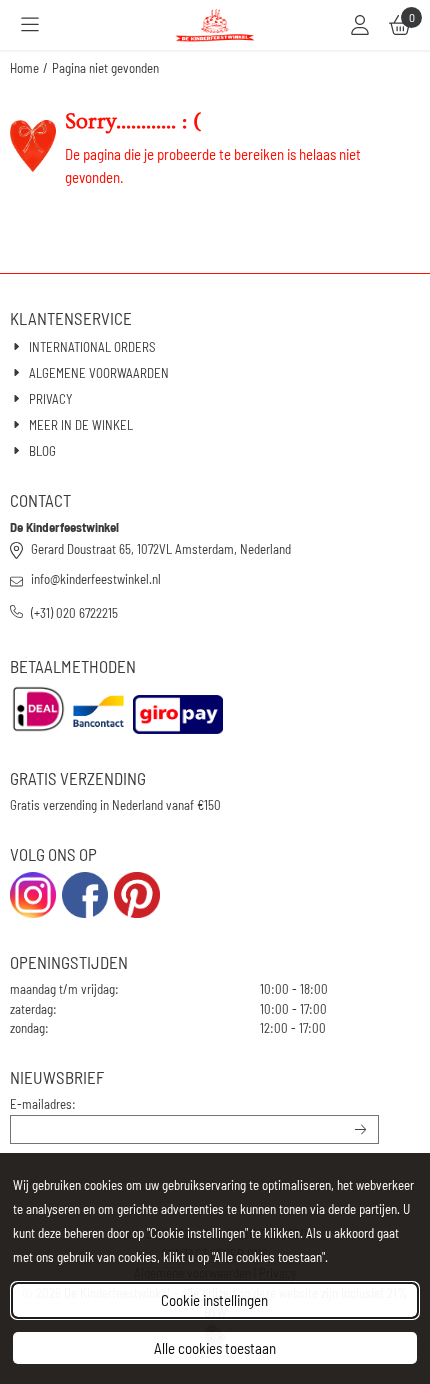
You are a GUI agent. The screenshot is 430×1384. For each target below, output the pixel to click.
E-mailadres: (43, 1104)
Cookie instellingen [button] (214, 1300)
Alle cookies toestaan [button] (215, 1348)
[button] (30, 25)
